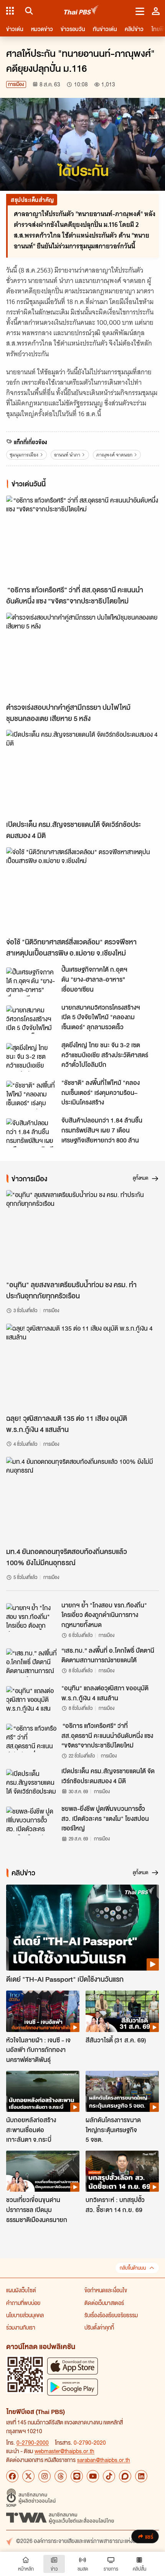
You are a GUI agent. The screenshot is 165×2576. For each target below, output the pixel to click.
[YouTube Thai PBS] (93, 2476)
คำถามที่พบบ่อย (23, 2303)
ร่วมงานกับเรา (21, 2327)
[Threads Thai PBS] (61, 2476)
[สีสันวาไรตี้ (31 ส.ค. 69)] (122, 2011)
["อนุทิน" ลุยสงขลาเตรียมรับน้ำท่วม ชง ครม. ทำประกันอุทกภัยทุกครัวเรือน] (82, 1233)
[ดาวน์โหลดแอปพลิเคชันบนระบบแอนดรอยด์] (73, 2387)
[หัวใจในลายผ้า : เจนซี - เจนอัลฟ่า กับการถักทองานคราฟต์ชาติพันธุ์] (43, 2011)
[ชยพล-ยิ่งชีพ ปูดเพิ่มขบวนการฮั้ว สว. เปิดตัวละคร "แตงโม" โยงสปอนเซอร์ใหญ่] (31, 1821)
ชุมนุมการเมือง (24, 455)
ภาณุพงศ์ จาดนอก (114, 455)
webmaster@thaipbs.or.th (64, 2451)
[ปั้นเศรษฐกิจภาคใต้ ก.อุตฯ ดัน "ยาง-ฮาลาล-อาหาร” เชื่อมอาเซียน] (31, 982)
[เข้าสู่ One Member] (156, 11)
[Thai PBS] (82, 11)
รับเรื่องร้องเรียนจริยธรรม (111, 2315)
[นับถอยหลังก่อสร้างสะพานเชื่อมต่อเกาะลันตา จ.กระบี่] (43, 2091)
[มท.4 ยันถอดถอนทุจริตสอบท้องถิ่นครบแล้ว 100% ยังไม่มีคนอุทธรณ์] (82, 1500)
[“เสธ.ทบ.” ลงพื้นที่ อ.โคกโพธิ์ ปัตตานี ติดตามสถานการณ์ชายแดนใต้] (31, 1663)
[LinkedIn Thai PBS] (141, 2476)
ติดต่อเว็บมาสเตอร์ (104, 2303)
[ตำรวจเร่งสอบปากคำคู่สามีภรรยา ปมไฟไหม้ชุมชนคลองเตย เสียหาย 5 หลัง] (82, 656)
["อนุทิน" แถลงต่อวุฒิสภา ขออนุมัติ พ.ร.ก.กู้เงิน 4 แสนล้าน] (31, 1700)
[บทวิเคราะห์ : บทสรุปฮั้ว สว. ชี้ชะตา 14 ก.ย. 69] (122, 2171)
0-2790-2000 (33, 2442)
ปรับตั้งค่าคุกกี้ (99, 2327)
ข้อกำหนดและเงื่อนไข (106, 2290)
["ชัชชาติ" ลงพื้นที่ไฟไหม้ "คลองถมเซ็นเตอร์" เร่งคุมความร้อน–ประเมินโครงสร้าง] (31, 1095)
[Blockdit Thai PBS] (125, 2476)
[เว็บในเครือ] (10, 11)
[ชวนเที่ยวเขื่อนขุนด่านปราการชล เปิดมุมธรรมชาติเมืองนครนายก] (43, 2171)
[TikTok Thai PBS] (109, 2476)
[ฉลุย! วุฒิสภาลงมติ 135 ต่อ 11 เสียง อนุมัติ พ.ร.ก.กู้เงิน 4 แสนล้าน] (82, 1367)
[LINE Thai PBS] (77, 2476)
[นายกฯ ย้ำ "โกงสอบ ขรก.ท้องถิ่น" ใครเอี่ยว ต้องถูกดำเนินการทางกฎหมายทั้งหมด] (31, 1617)
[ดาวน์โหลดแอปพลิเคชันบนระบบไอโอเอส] (73, 2366)
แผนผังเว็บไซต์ (21, 2290)
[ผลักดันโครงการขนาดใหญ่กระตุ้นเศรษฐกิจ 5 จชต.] (122, 2091)
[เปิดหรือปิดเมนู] (140, 11)
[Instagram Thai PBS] (45, 2476)
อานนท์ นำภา (67, 455)
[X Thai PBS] (28, 2476)
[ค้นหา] (28, 11)
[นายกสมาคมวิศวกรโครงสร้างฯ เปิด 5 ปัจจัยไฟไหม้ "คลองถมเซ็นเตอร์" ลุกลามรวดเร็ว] (31, 1020)
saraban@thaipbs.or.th (104, 2460)
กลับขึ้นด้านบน (133, 2268)
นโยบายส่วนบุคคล (25, 2315)
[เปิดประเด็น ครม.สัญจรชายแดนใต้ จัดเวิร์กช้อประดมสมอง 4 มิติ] (82, 773)
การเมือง (16, 84)
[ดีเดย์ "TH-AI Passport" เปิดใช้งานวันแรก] (82, 1928)
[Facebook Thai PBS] (12, 2476)
